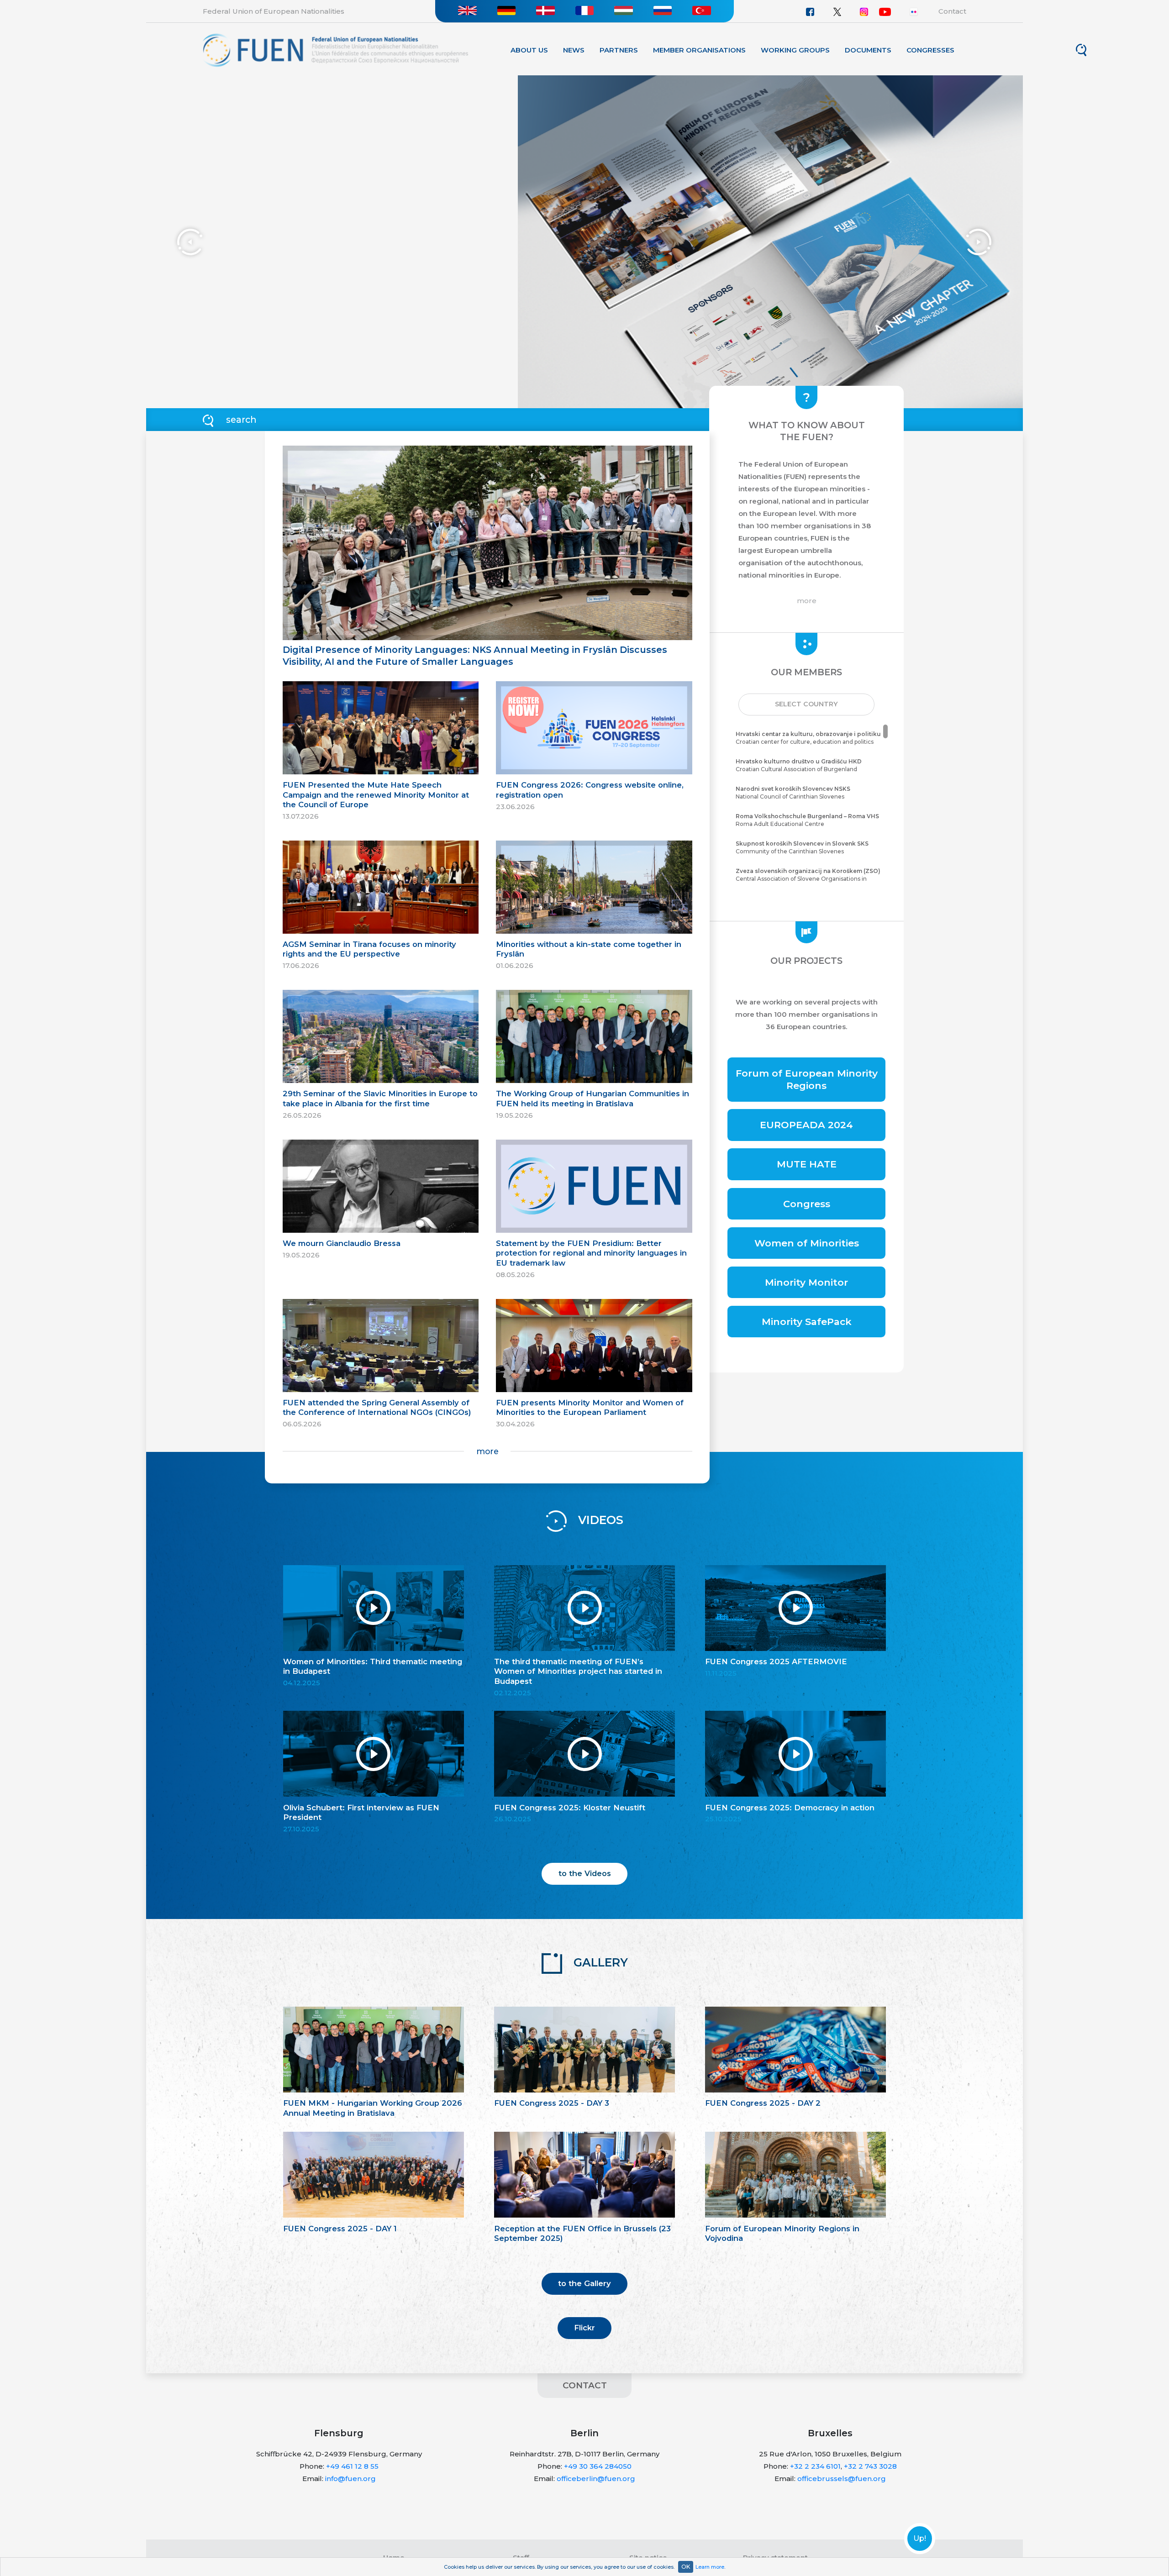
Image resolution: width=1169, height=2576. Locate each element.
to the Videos (585, 1873)
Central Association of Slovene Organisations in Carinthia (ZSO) (808, 879)
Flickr (584, 2328)
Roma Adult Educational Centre (807, 820)
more (487, 1451)
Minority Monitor (806, 1282)
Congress (807, 1204)
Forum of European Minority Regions (807, 1079)
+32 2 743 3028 (870, 2466)
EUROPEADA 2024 (806, 1125)
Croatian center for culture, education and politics (808, 738)
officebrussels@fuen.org (842, 2479)
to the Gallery (584, 2283)
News (574, 50)
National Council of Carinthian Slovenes (793, 793)
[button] (806, 704)
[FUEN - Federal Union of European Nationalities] (335, 50)
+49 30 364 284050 (598, 2466)
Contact (952, 11)
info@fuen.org (350, 2479)
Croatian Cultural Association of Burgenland (799, 765)
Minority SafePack (807, 1322)
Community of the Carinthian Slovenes (802, 847)
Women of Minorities (807, 1243)
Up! (920, 2539)
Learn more (710, 2567)
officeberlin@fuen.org (596, 2479)
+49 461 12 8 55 (352, 2466)
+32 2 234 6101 (815, 2466)
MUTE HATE (807, 1164)
